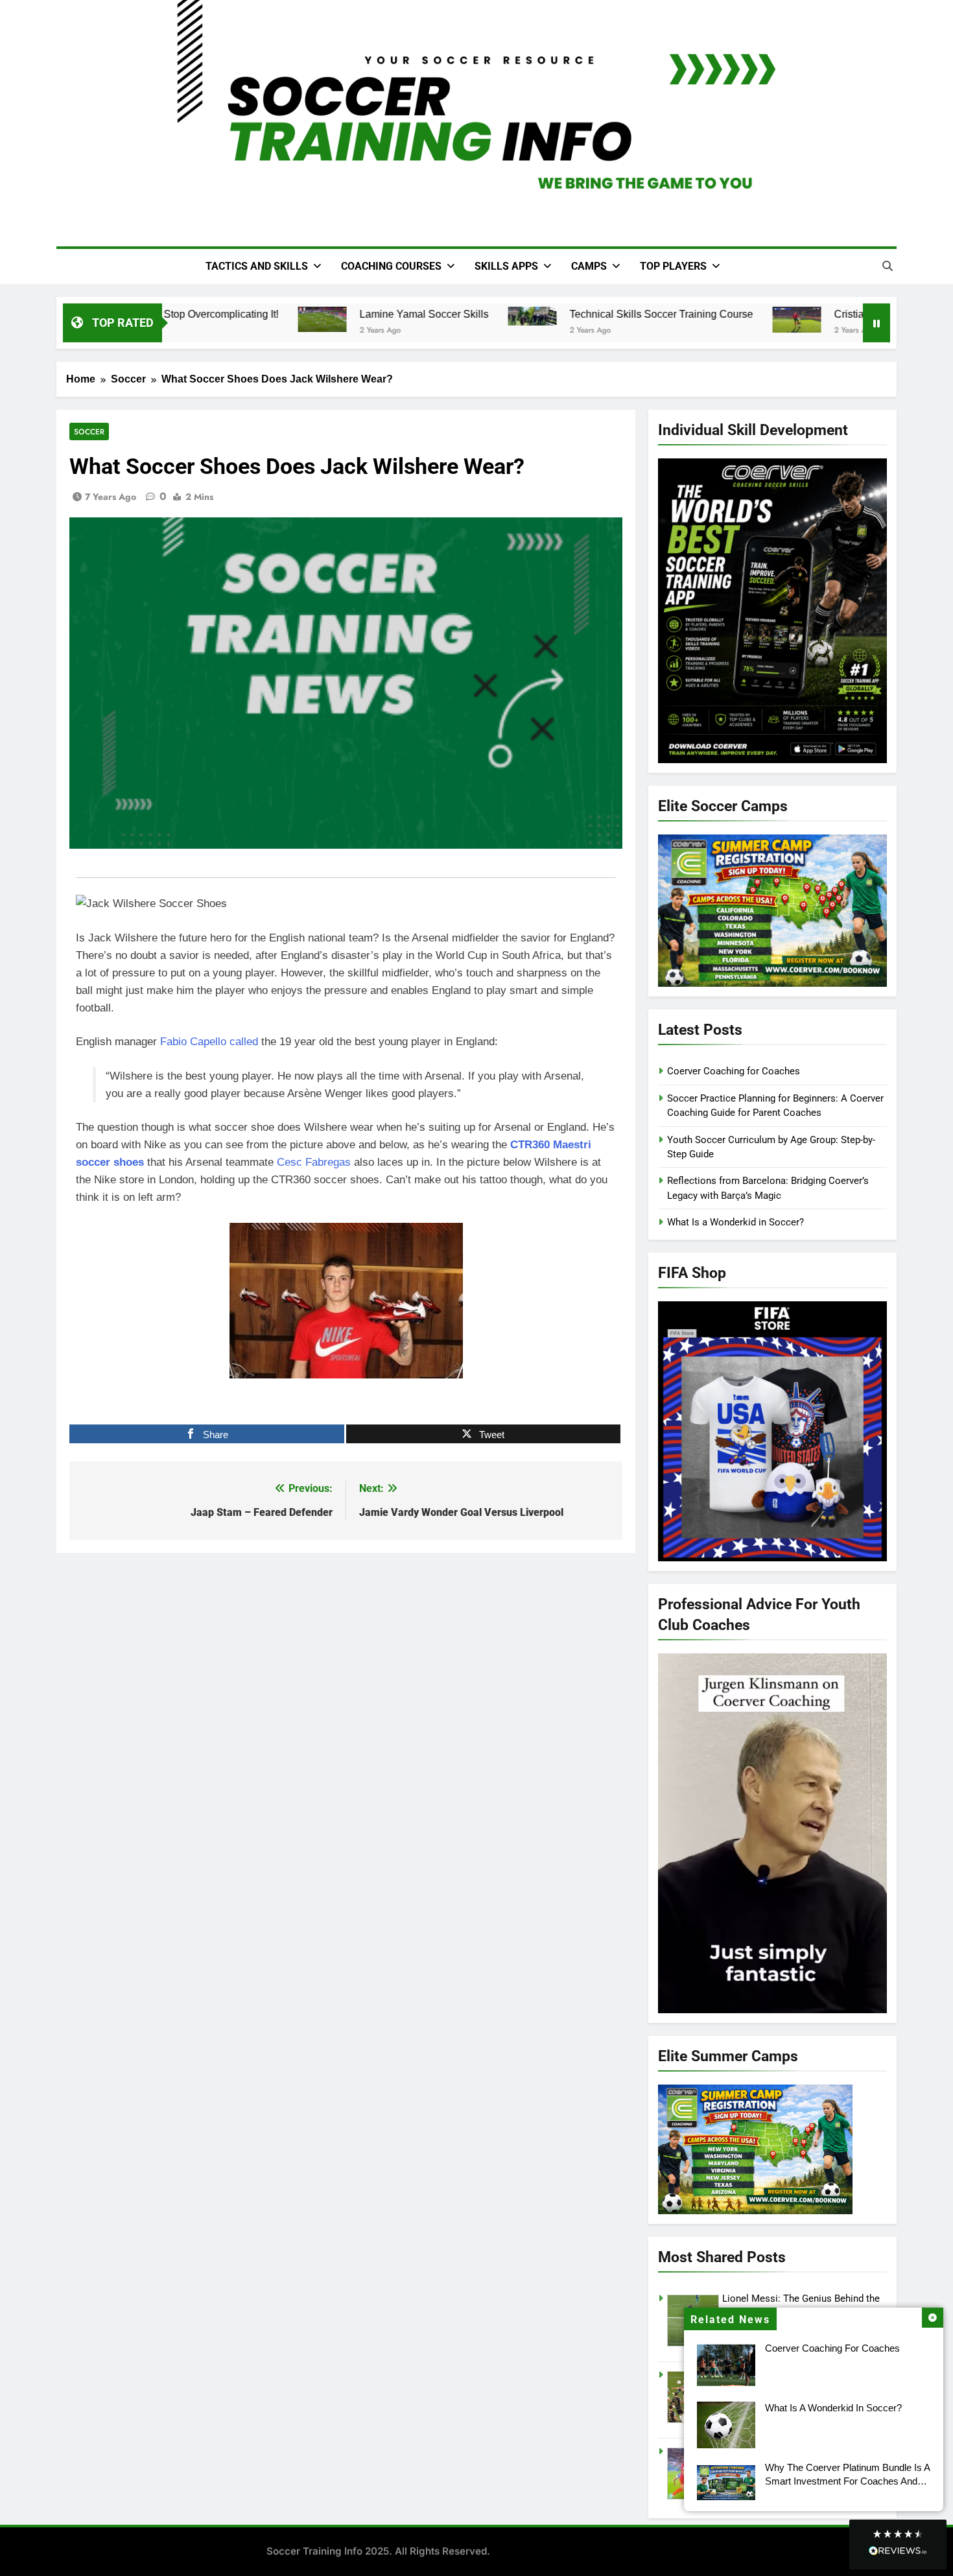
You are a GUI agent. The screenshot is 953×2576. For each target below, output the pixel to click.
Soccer (89, 431)
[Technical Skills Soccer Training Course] (514, 316)
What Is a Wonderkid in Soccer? (833, 2408)
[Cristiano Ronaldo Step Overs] (778, 320)
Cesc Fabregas (314, 1162)
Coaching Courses (391, 266)
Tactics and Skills (257, 266)
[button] (898, 2545)
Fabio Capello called (209, 1042)
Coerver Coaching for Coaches (832, 2348)
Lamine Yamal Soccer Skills (406, 314)
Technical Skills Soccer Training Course (643, 314)
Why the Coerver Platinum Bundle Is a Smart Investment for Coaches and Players (848, 2481)
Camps (589, 266)
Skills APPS (506, 266)
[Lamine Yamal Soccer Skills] (304, 320)
